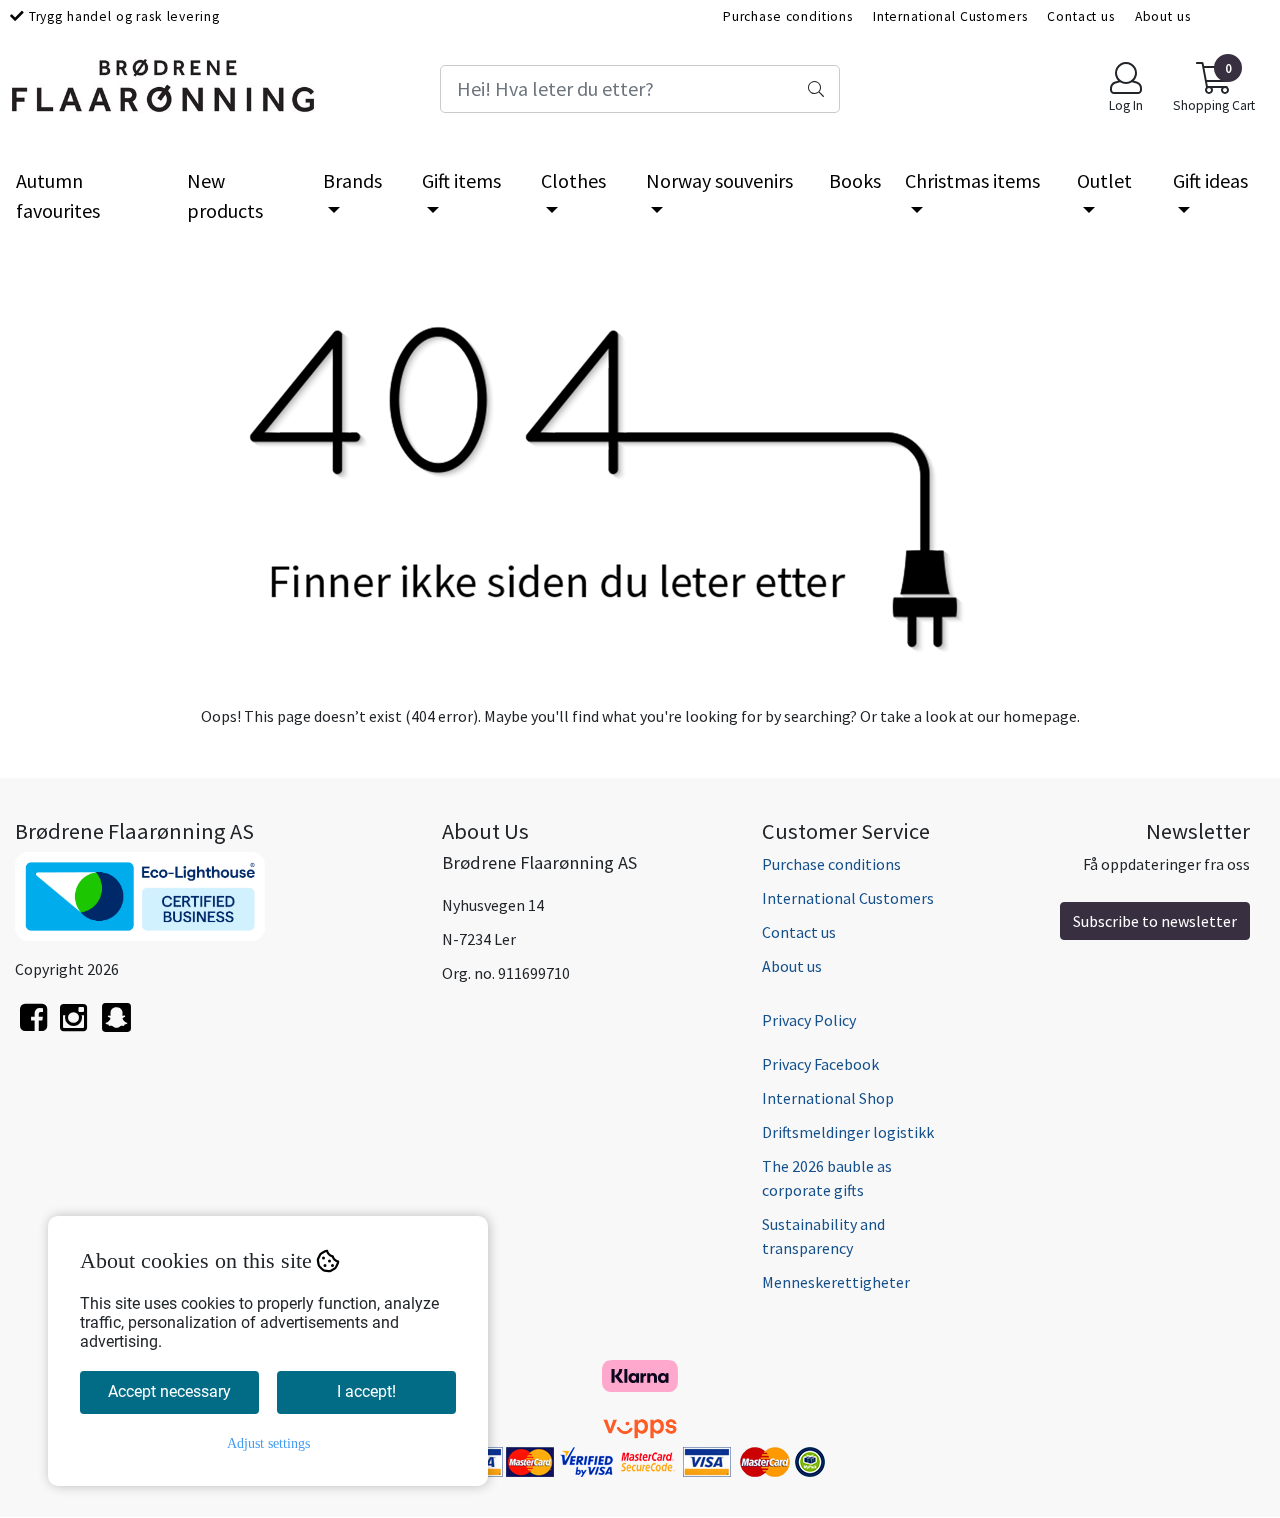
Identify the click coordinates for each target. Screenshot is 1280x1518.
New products (225, 195)
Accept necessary (169, 1391)
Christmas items (972, 180)
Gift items (461, 180)
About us (1163, 16)
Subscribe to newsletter (1155, 921)
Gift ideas (1210, 180)
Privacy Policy (809, 1020)
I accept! (366, 1391)
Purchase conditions (788, 16)
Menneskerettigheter (836, 1282)
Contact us (1081, 16)
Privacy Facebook (820, 1064)
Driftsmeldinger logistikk (848, 1132)
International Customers (950, 16)
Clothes (573, 180)
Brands (352, 180)
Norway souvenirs (719, 180)
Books (855, 180)
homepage (1040, 716)
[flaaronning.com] (116, 1028)
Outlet (1104, 180)
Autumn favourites (58, 195)
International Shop (828, 1098)
